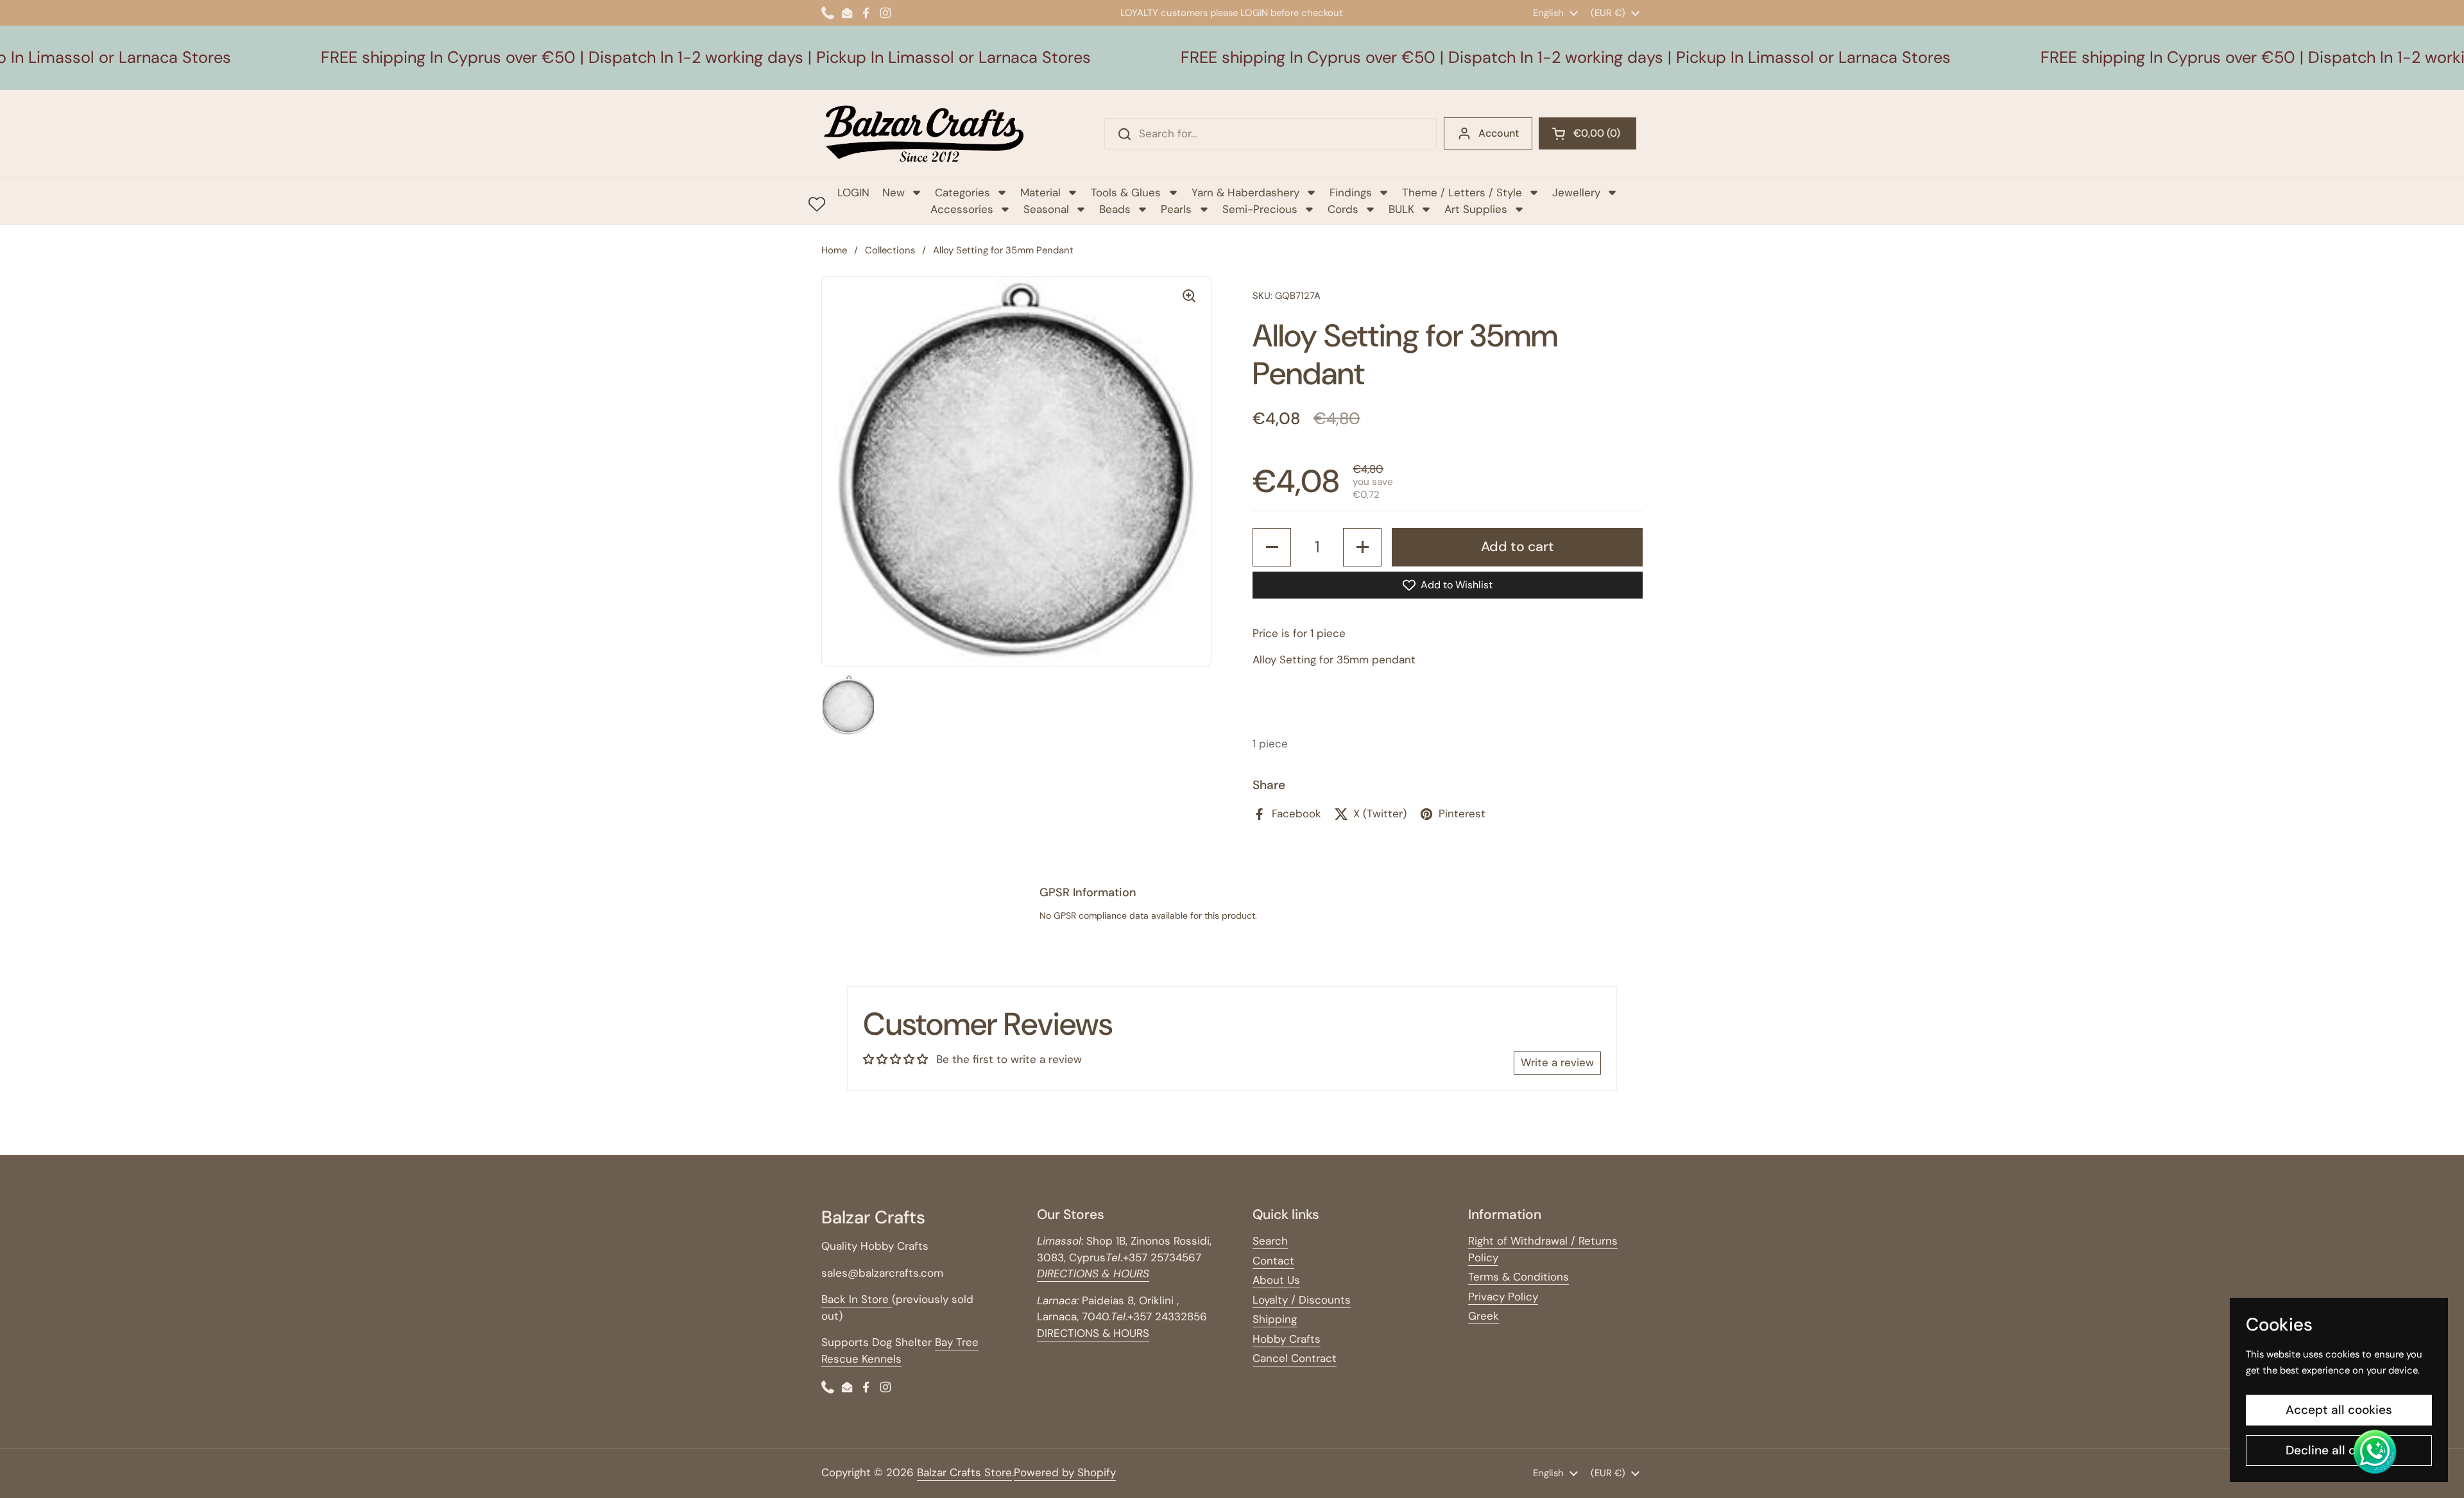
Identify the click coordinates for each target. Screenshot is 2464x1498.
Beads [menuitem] (1115, 209)
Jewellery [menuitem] (1576, 192)
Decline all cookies (2339, 1450)
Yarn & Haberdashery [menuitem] (1245, 192)
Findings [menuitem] (1351, 192)
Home (834, 250)
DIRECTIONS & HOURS (1093, 1333)
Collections (890, 250)
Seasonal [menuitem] (1046, 209)
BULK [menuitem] (1401, 209)
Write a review (1557, 1062)
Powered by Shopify (1065, 1472)
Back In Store (857, 1299)
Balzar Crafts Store (964, 1472)
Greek (1484, 1316)
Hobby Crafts (1287, 1339)
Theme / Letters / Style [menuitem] (1462, 192)
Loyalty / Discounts (1302, 1300)
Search (1270, 1241)
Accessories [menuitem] (962, 209)
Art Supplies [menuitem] (1476, 209)
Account (1499, 133)
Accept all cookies (2339, 1410)
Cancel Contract (1295, 1358)
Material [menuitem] (1040, 192)
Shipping (1275, 1319)
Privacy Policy (1503, 1297)
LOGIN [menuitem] (853, 192)
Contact (1273, 1261)
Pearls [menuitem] (1176, 209)
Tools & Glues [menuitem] (1126, 192)
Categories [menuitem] (963, 192)
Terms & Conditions (1519, 1277)
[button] (1587, 133)
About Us (1276, 1280)
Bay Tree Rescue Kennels (900, 1350)
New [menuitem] (894, 192)
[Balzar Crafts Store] (924, 134)
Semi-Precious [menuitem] (1260, 209)
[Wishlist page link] (817, 204)
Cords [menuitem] (1343, 209)
